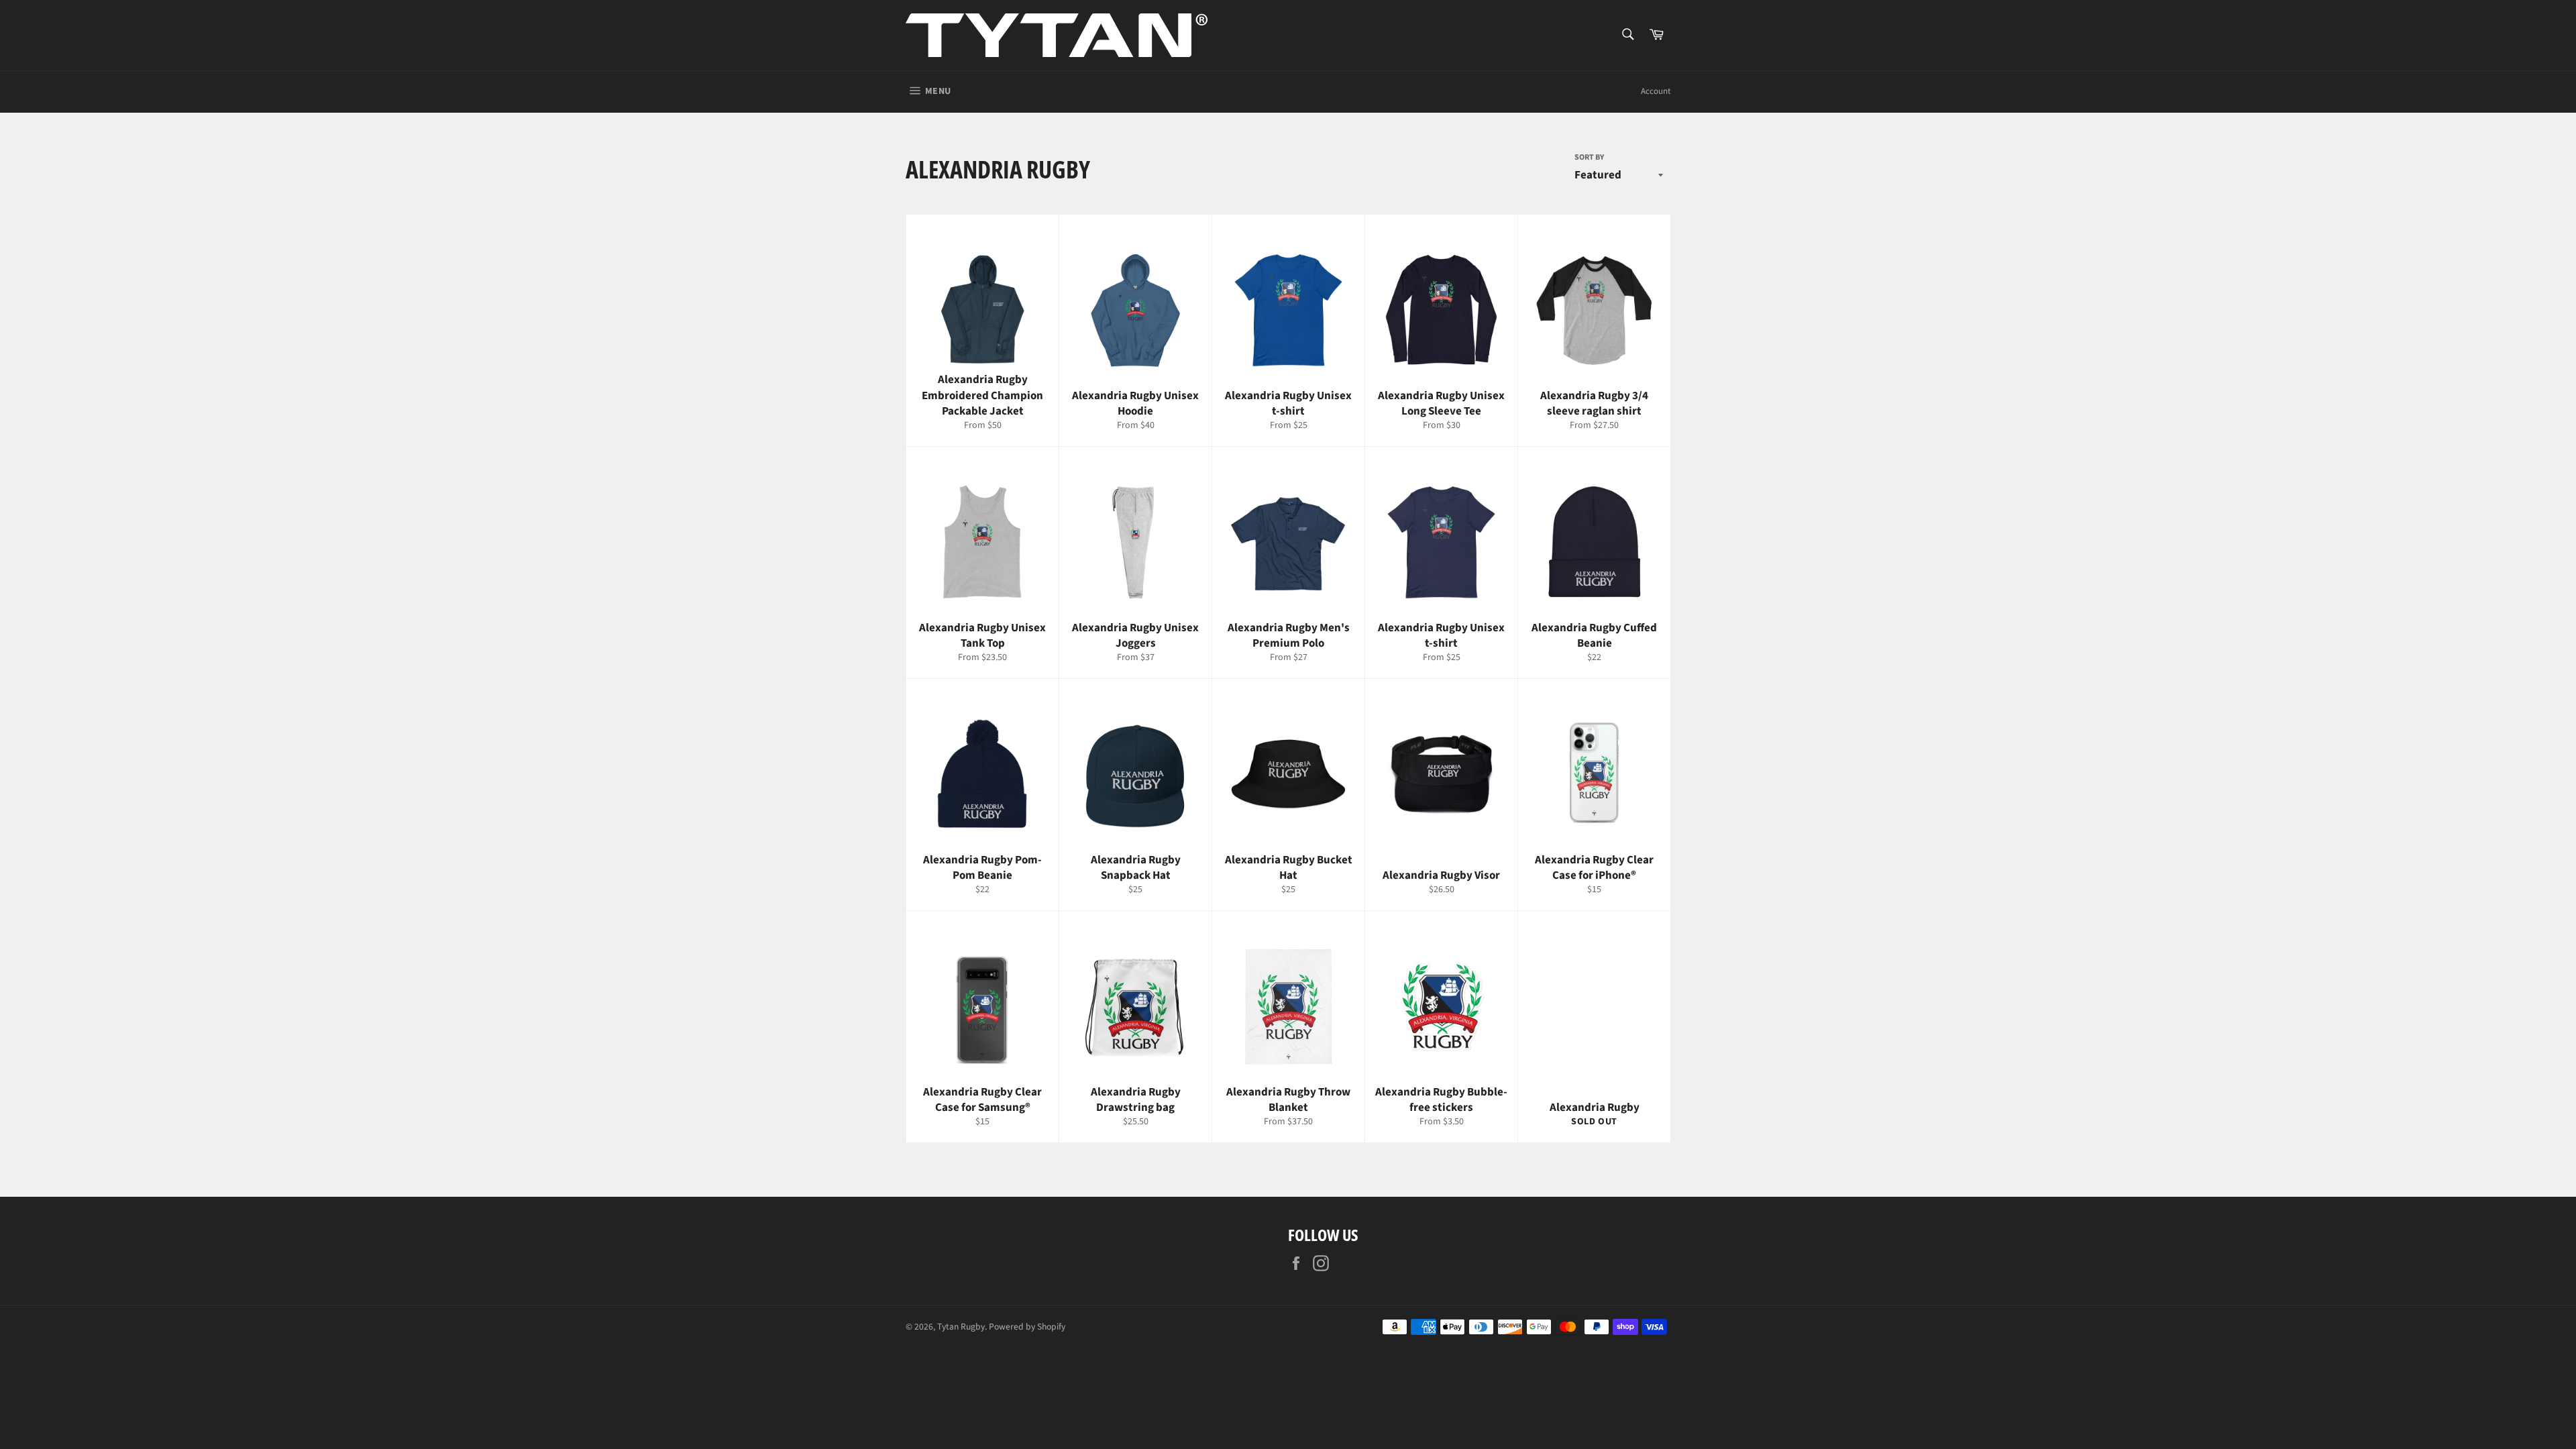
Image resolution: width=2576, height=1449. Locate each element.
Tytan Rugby (961, 1327)
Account (1656, 91)
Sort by (1589, 158)
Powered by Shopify (1027, 1327)
